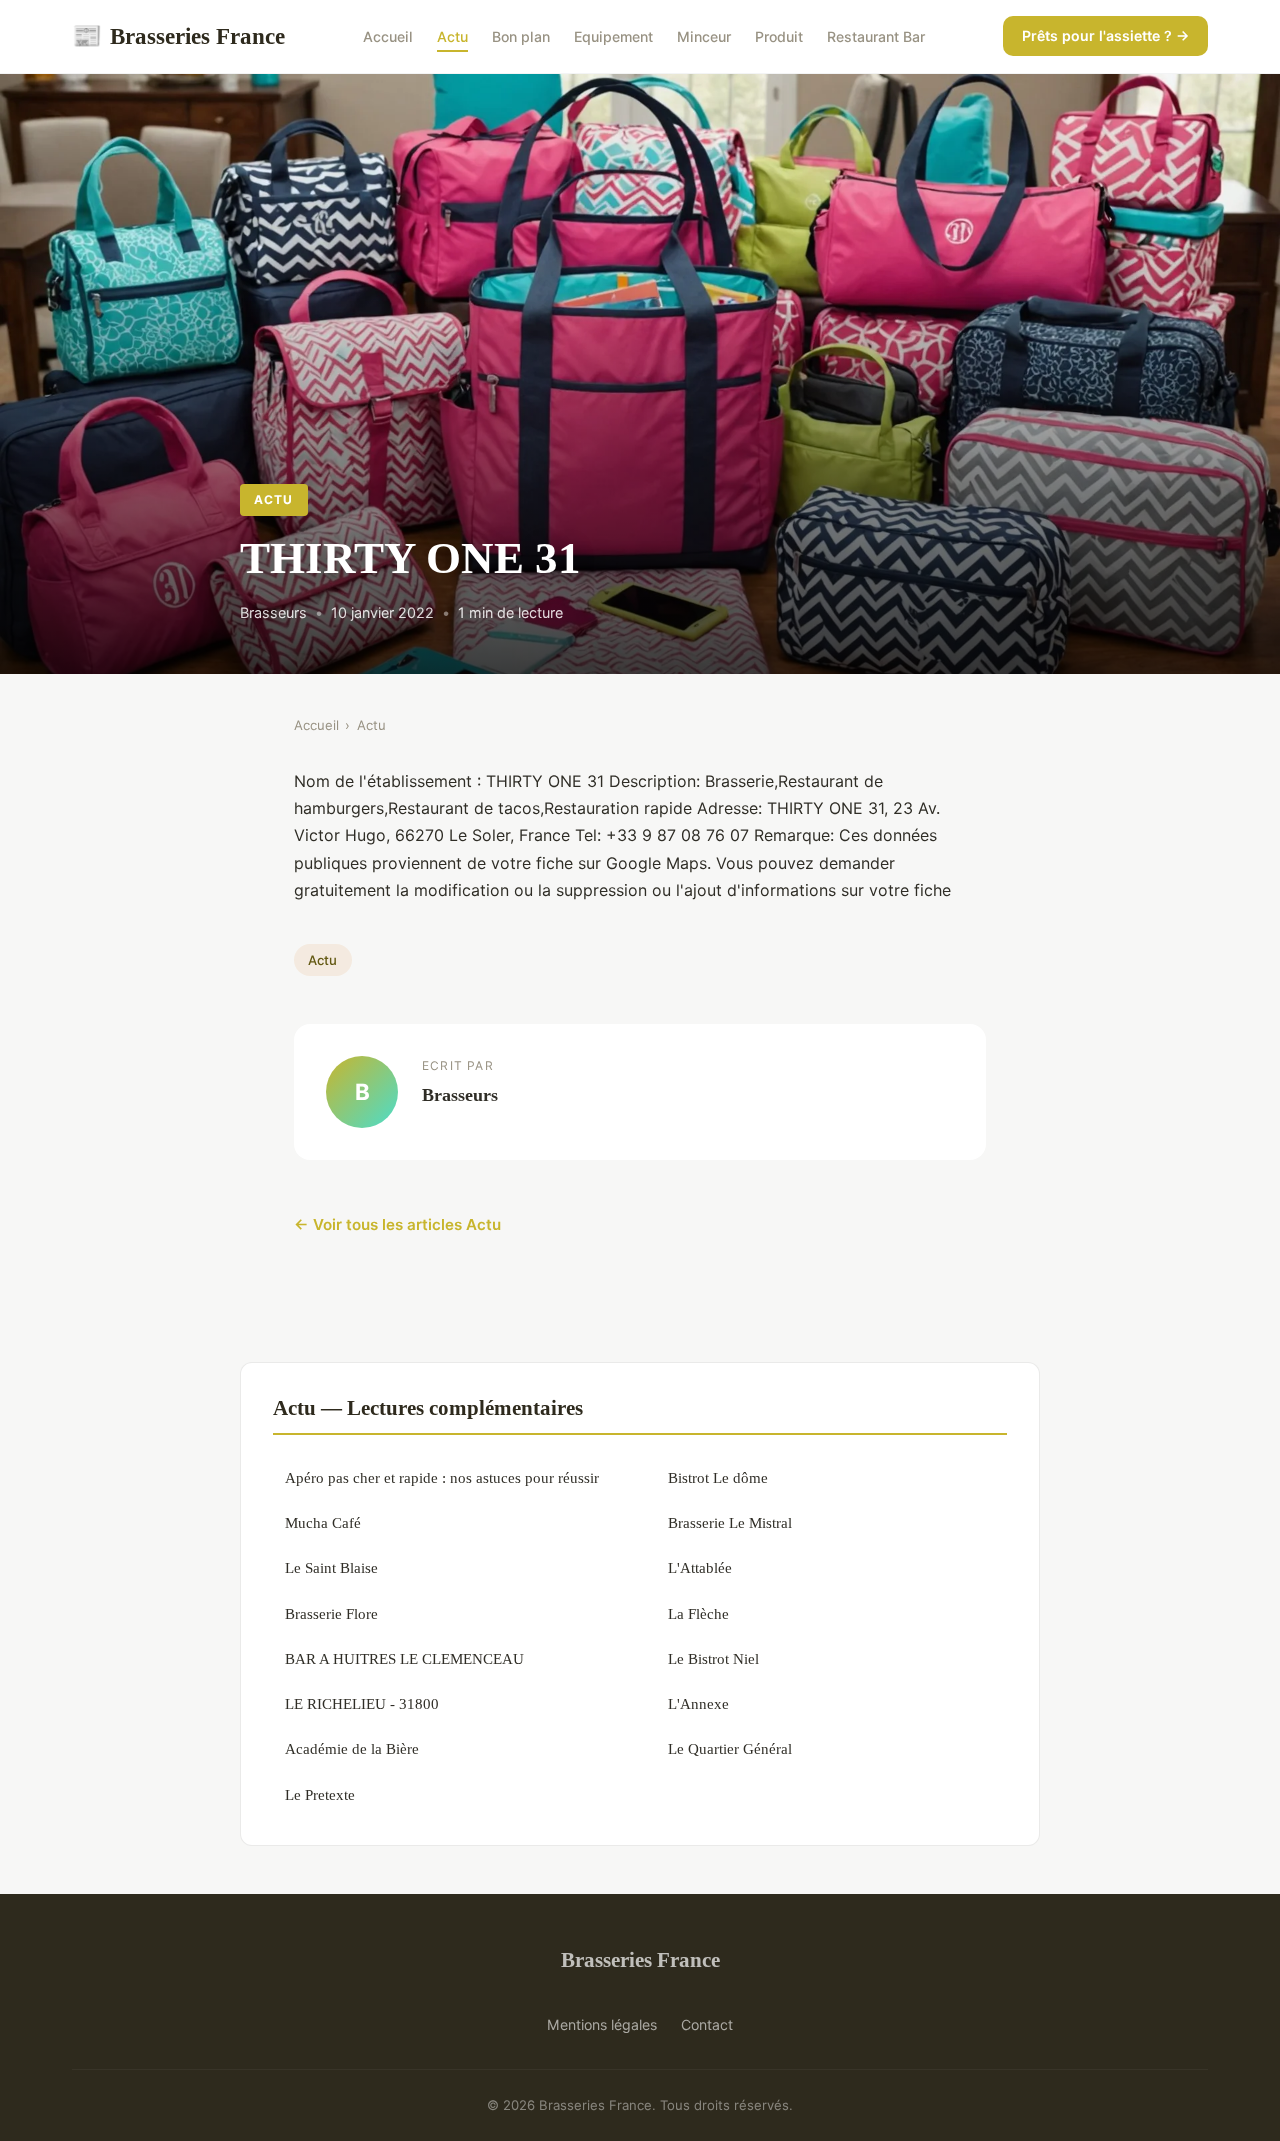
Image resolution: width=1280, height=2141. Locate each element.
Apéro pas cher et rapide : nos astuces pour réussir (442, 1477)
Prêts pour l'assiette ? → (1105, 35)
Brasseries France (178, 36)
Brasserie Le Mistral (730, 1522)
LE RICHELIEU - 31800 (362, 1703)
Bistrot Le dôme (718, 1477)
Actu (452, 36)
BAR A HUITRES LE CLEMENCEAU (404, 1658)
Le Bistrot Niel (713, 1658)
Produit (779, 36)
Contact (707, 2024)
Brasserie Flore (331, 1613)
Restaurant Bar (876, 36)
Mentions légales (602, 2024)
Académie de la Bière (352, 1748)
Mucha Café (323, 1522)
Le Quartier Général (730, 1748)
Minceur (704, 36)
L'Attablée (700, 1567)
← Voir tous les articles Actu (397, 1224)
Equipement (613, 36)
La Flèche (698, 1613)
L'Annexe (698, 1703)
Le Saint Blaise (331, 1567)
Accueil (388, 36)
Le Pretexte (320, 1794)
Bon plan (521, 36)
